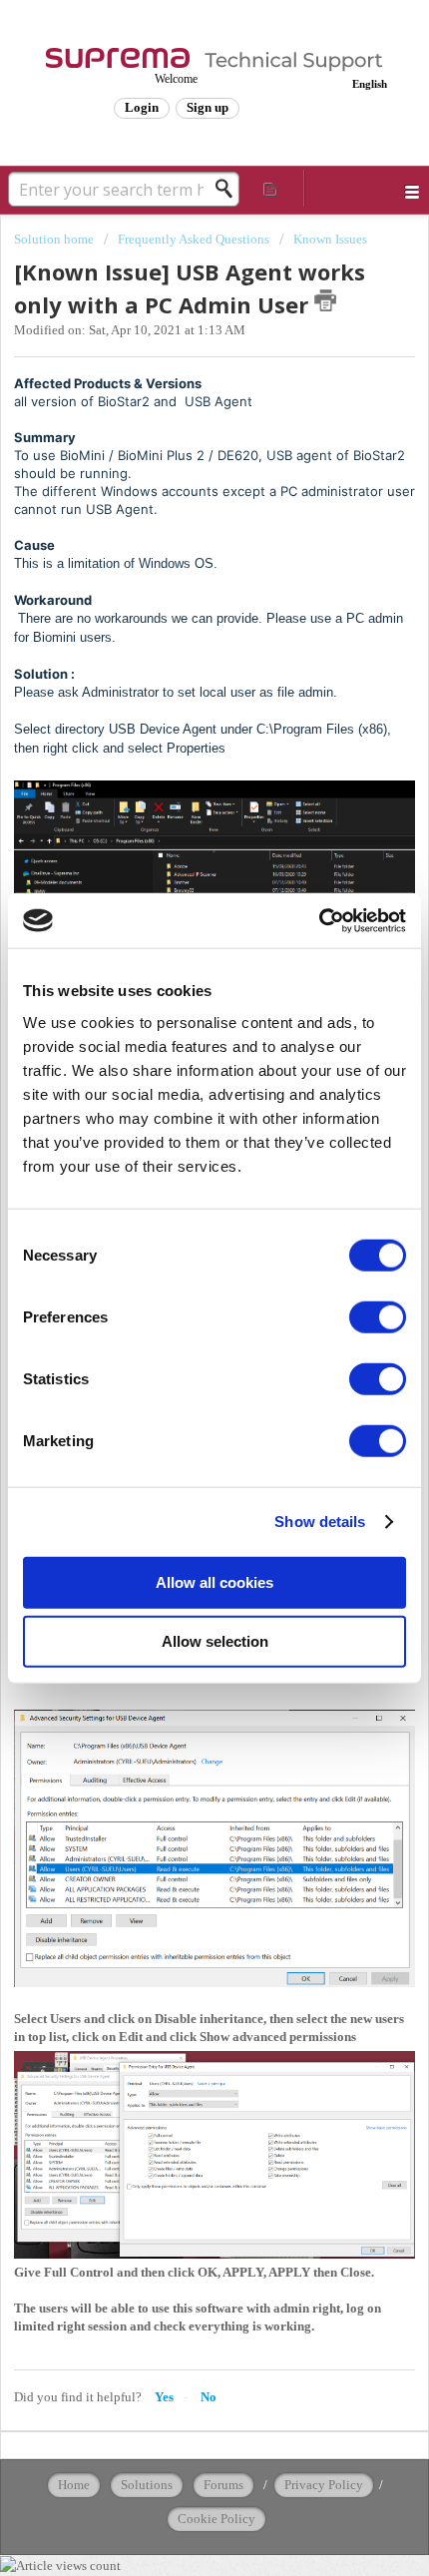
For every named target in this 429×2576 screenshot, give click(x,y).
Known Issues (330, 239)
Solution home (55, 239)
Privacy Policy (324, 2485)
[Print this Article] (325, 300)
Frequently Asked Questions (194, 239)
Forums (223, 2485)
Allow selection (215, 1641)
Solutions (147, 2485)
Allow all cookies (214, 1581)
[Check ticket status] (271, 188)
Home (74, 2485)
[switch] (378, 1316)
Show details (320, 1522)
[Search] (229, 189)
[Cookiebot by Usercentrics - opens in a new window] (319, 920)
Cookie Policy (216, 2519)
